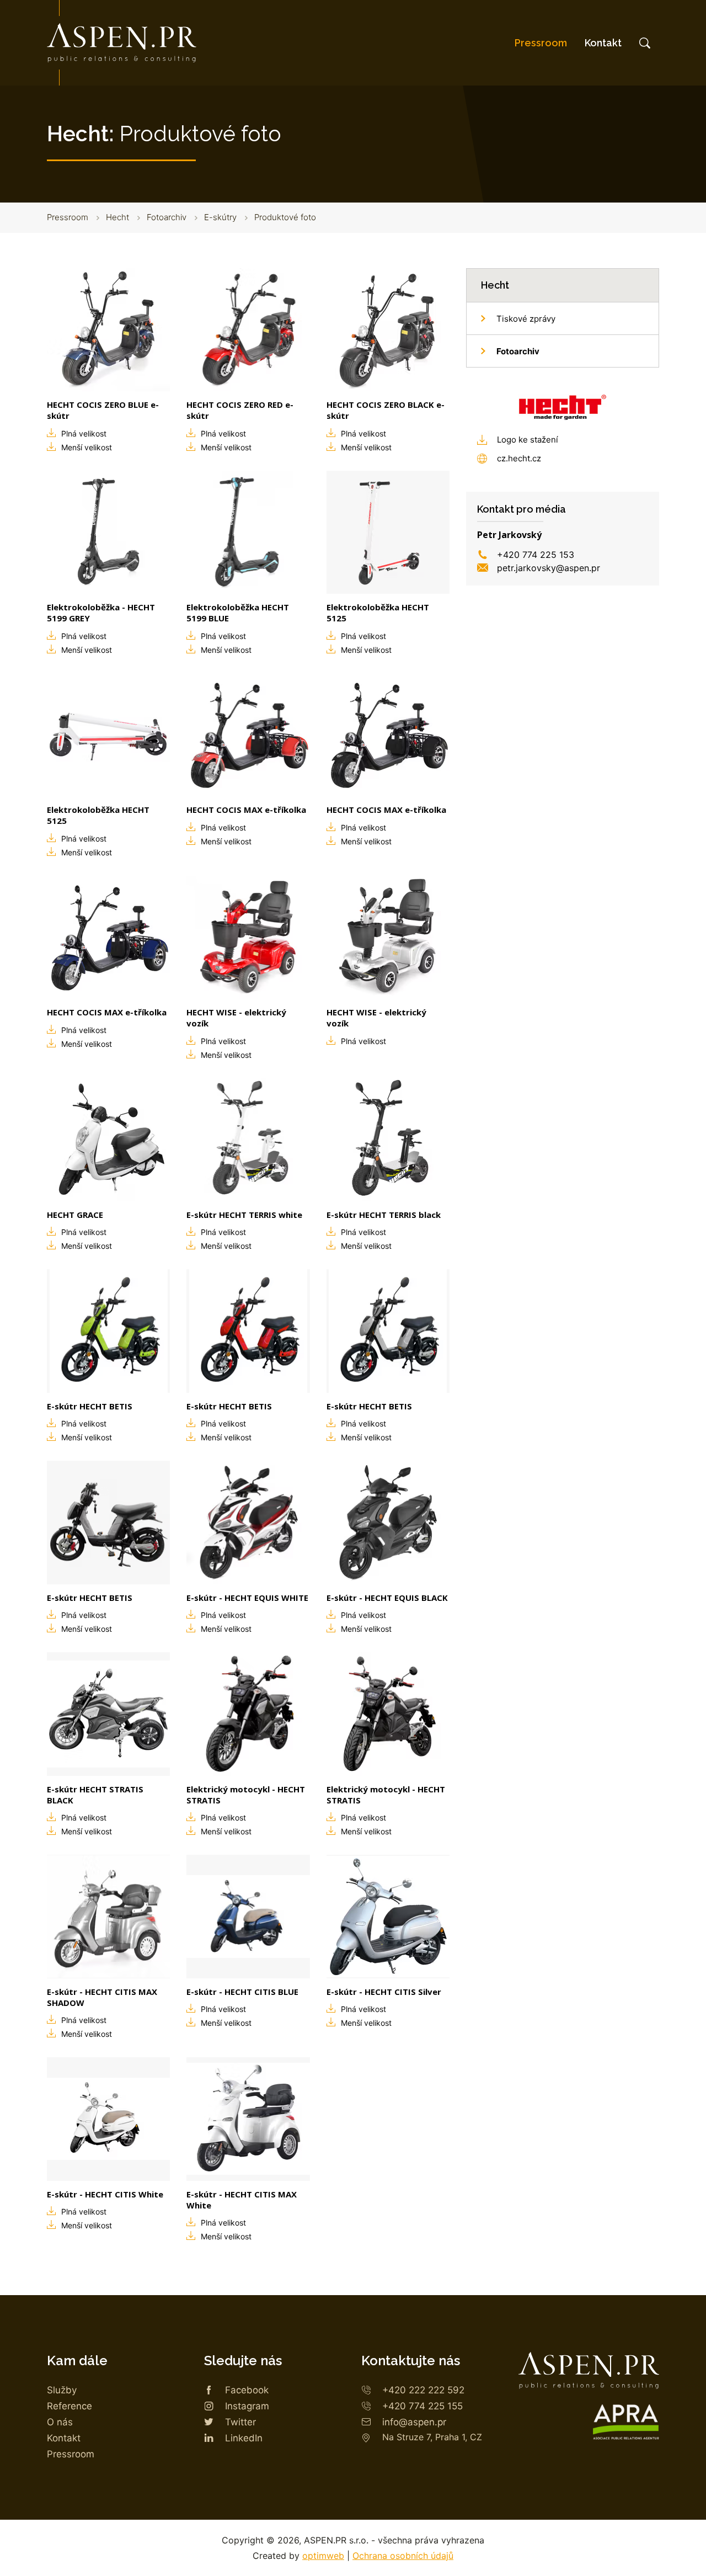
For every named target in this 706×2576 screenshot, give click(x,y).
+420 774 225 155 (422, 2406)
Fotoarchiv (167, 217)
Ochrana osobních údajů (403, 2556)
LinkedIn (244, 2438)
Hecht (117, 217)
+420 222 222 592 (423, 2390)
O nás (60, 2422)
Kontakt (603, 43)
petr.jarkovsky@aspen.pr (549, 568)
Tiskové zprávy (526, 319)
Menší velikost (87, 447)
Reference (69, 2406)
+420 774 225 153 (536, 555)
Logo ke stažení (528, 440)
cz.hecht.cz (519, 458)
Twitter (240, 2422)
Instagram (247, 2406)
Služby (62, 2390)
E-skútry (220, 217)
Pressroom (541, 43)
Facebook (247, 2390)
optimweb (323, 2556)
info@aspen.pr (414, 2422)
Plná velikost (84, 433)
